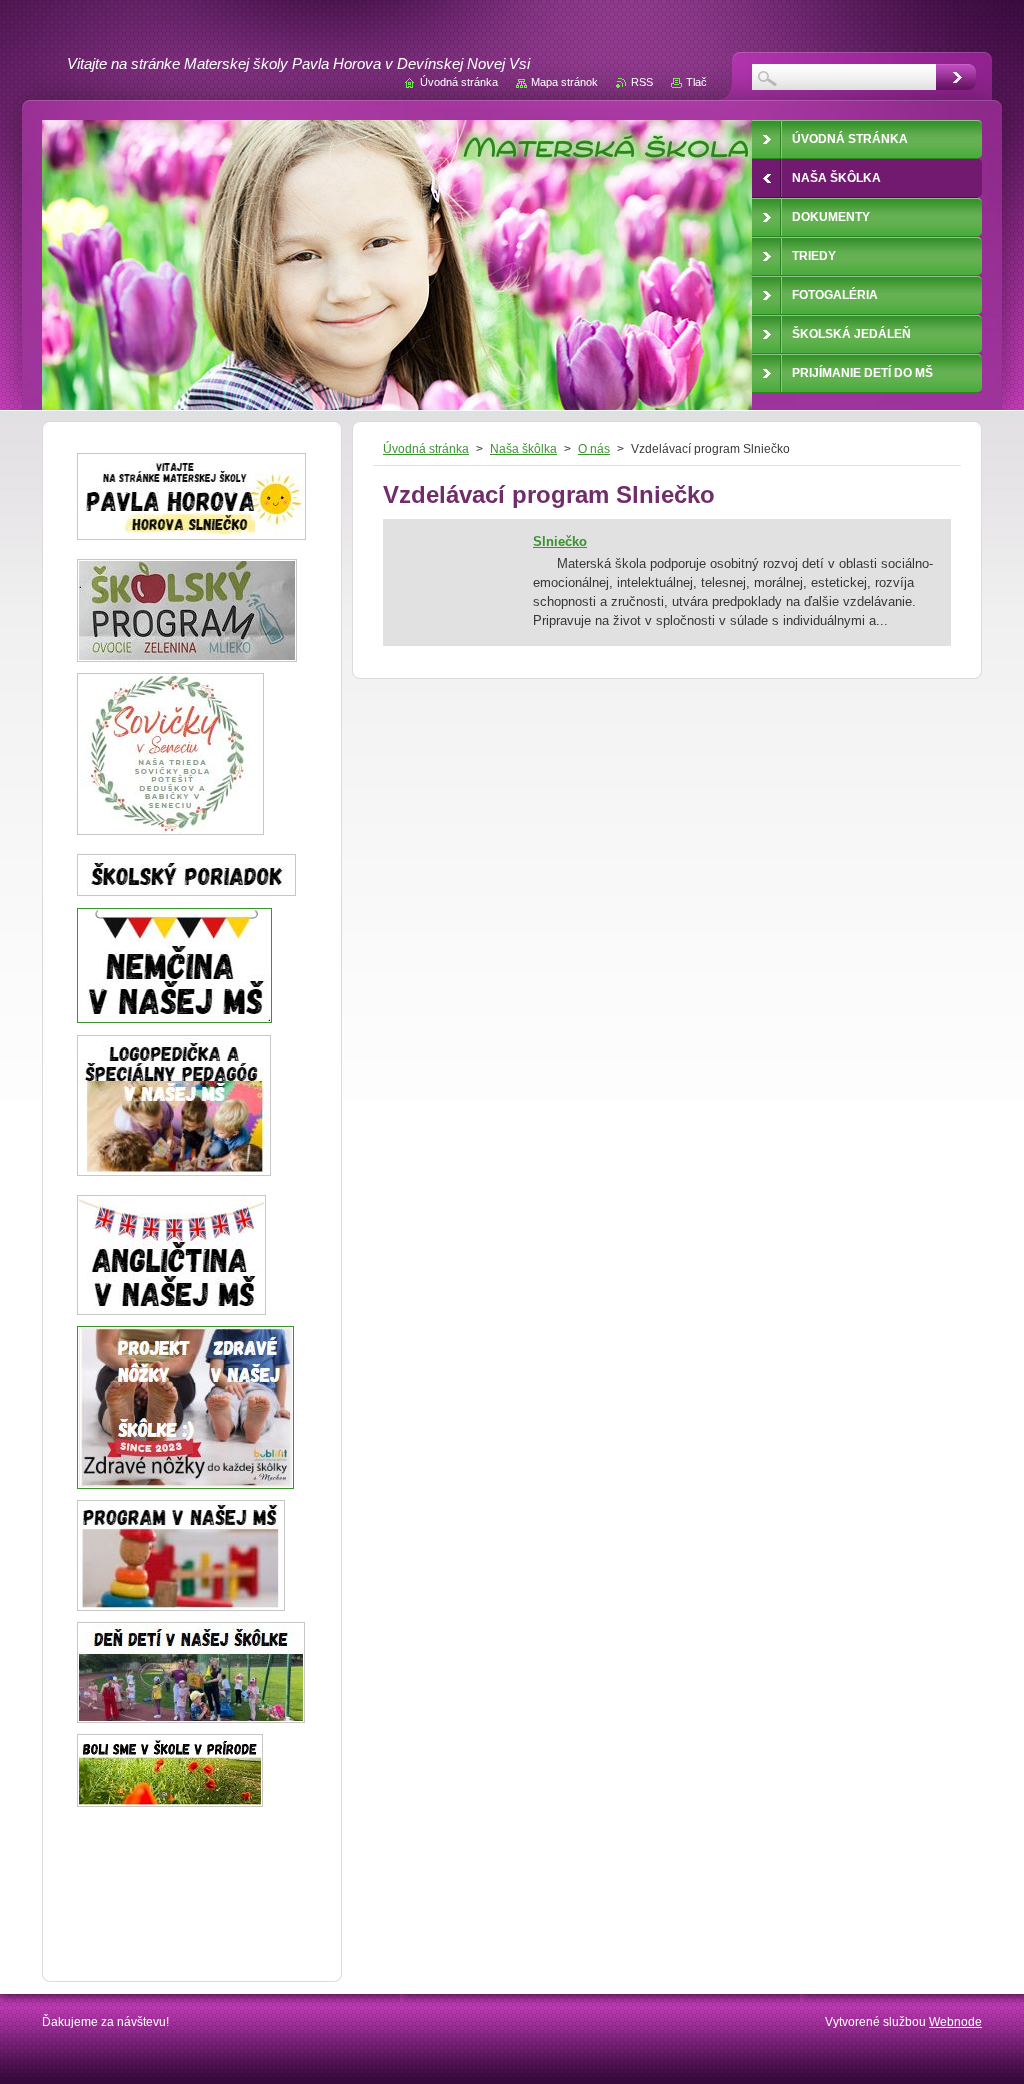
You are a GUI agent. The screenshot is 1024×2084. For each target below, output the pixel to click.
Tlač (696, 82)
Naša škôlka (523, 449)
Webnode (955, 2022)
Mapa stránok (564, 82)
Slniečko (560, 541)
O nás (594, 449)
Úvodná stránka (426, 449)
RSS (642, 82)
